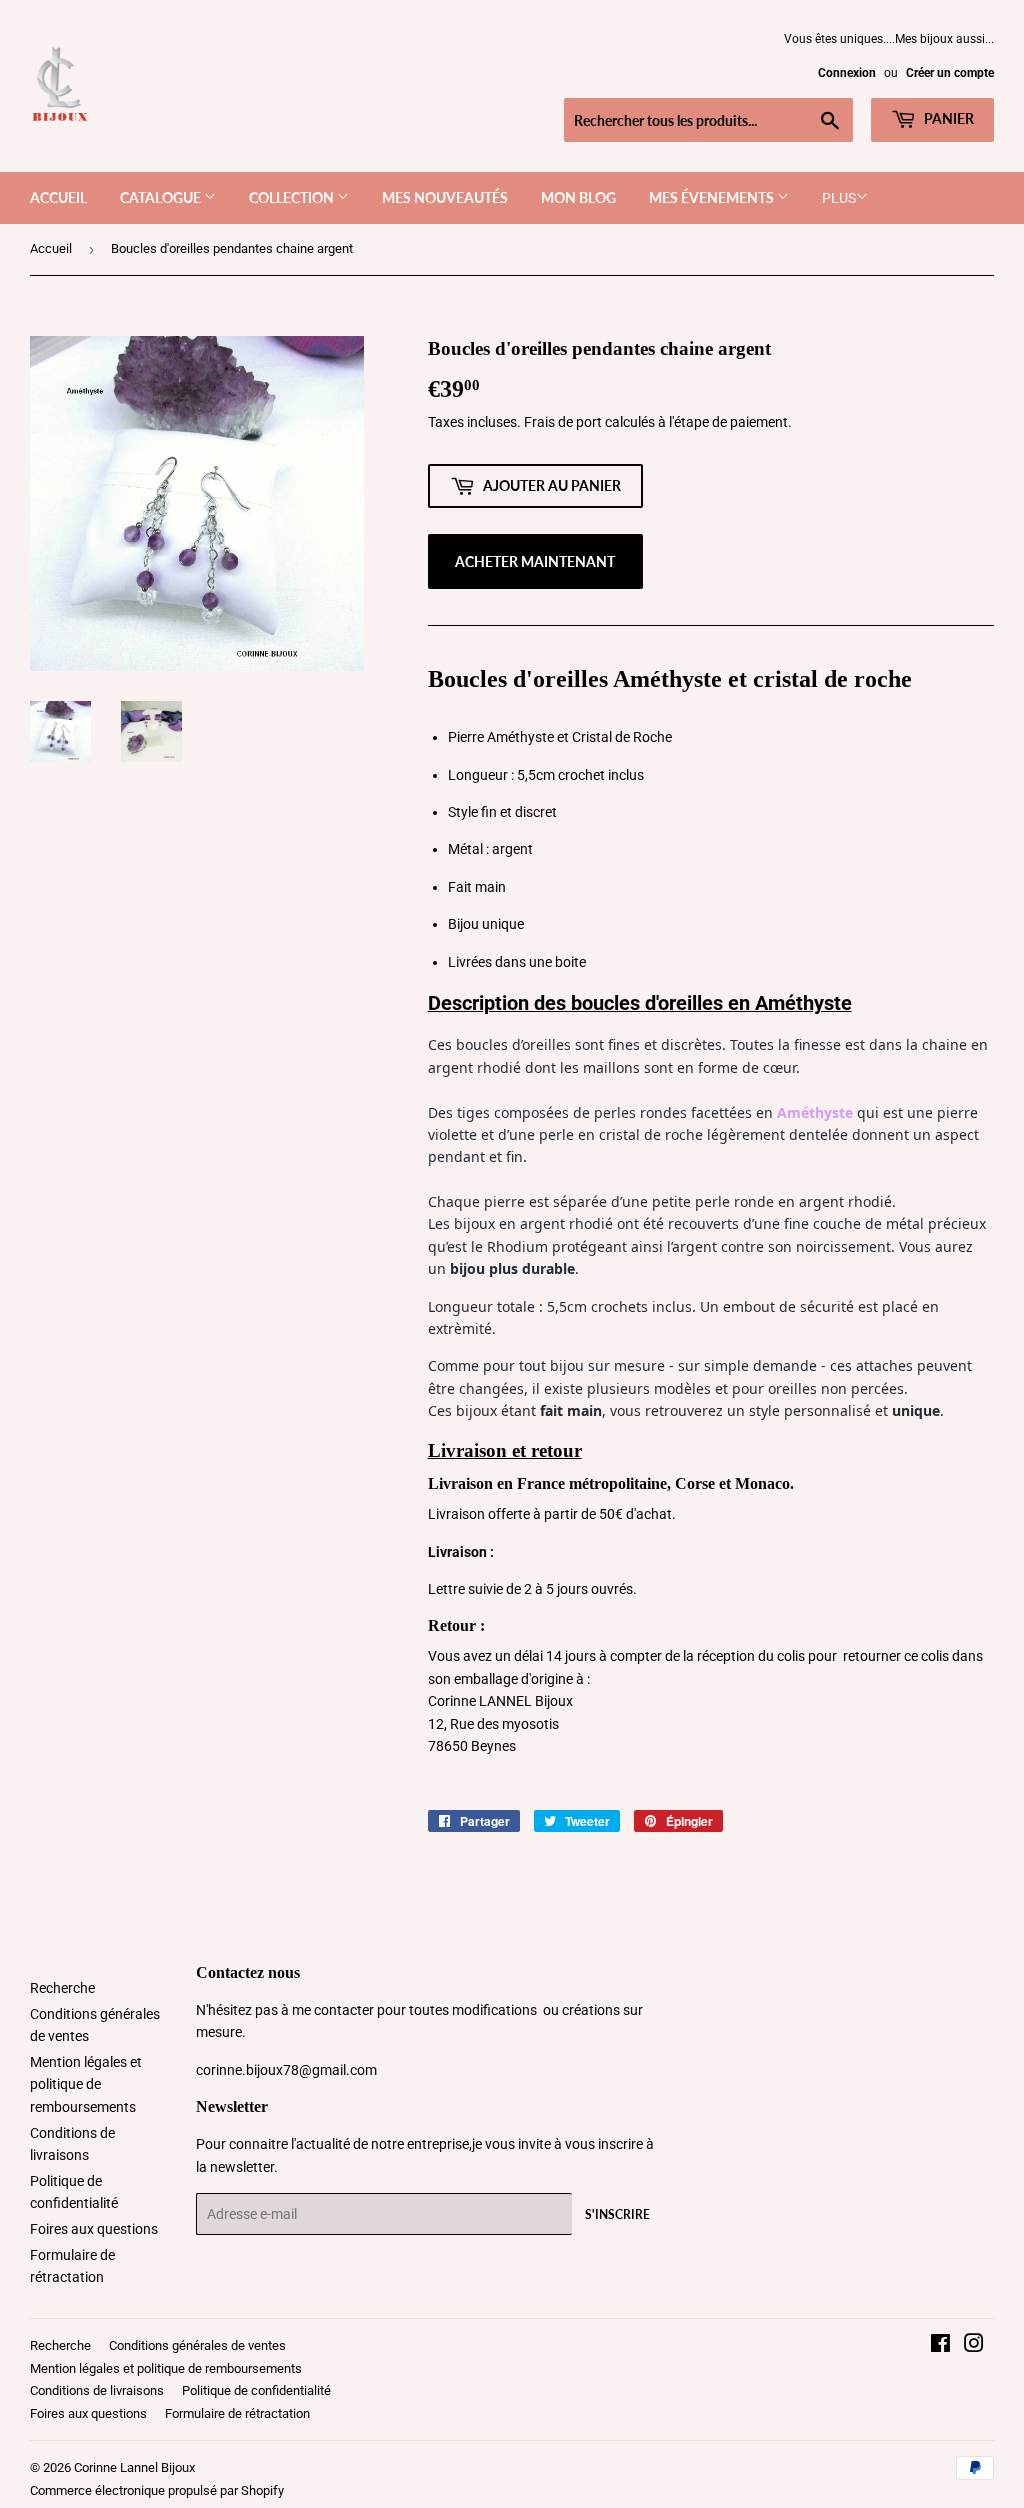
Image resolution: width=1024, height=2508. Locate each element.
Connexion (847, 73)
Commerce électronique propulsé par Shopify (157, 2490)
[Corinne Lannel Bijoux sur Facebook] (940, 2346)
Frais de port (563, 422)
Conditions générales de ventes (197, 2345)
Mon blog (578, 197)
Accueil (58, 197)
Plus (839, 198)
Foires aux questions (94, 2229)
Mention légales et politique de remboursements (86, 2084)
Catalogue (162, 197)
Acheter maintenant (535, 561)
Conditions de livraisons (97, 2390)
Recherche (62, 1988)
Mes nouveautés (445, 197)
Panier (947, 118)
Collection (293, 197)
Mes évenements (713, 197)
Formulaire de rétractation (237, 2413)
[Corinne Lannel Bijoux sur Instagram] (974, 2346)
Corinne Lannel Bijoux (134, 2467)
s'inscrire (617, 2214)
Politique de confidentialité (256, 2390)
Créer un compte (950, 73)
